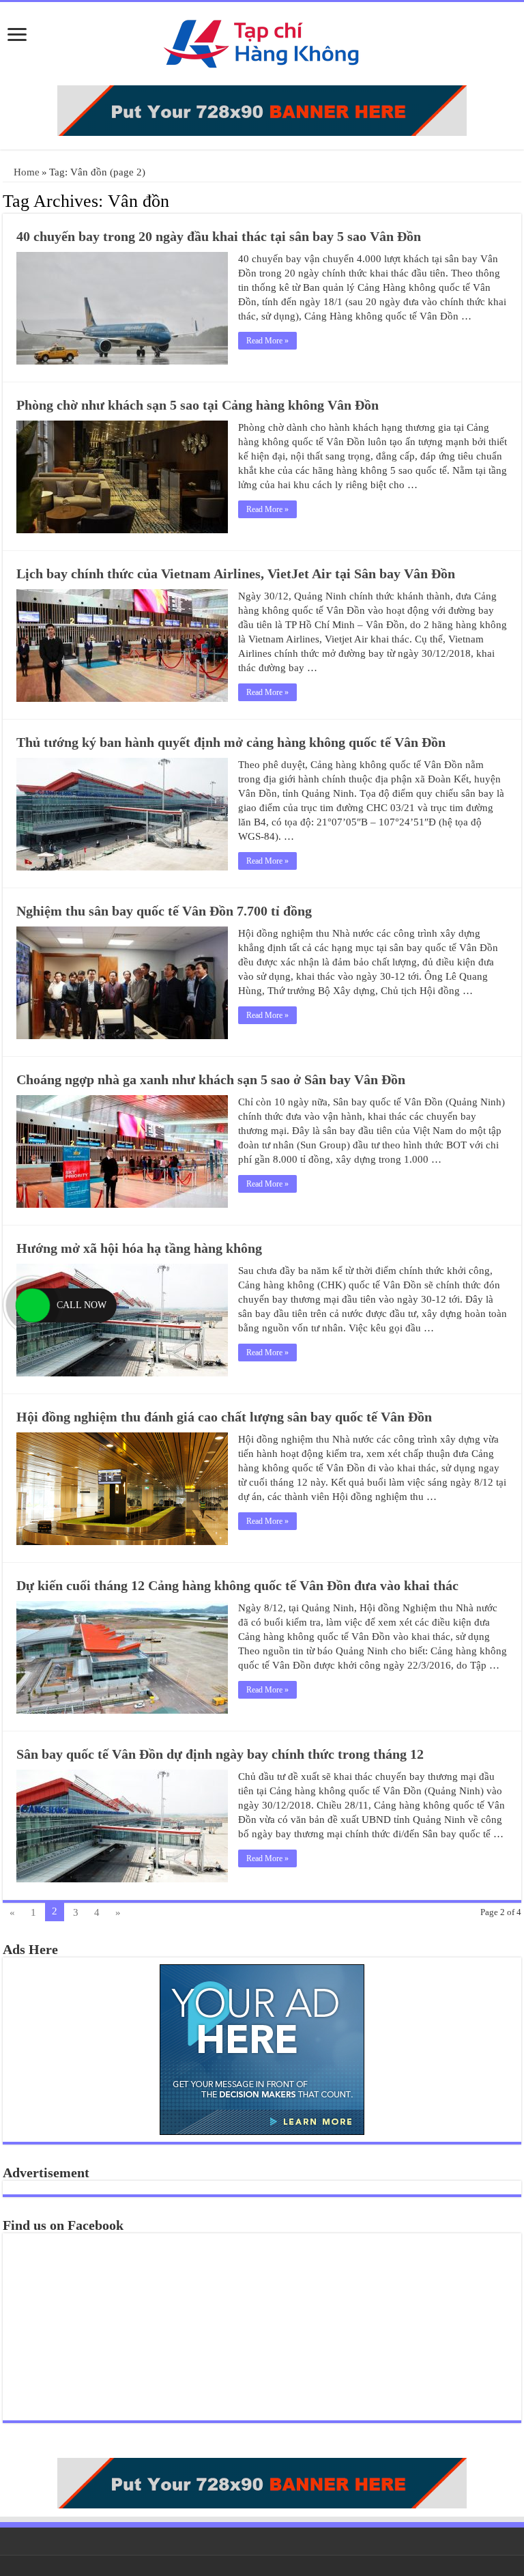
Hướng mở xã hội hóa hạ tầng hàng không (139, 1248)
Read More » (267, 341)
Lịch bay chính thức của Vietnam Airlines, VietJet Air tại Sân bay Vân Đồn (236, 574)
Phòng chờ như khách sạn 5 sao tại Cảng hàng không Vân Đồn (198, 405)
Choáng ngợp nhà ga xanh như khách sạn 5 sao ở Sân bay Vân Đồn (211, 1079)
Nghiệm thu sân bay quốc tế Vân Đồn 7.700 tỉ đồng (164, 911)
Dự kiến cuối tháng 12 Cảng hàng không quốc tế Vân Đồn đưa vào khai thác (237, 1585)
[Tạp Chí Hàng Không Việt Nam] (262, 41)
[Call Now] (33, 1305)
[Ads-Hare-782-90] (262, 109)
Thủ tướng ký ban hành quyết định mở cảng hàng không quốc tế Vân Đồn (231, 742)
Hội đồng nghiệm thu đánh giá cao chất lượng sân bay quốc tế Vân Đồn (224, 1417)
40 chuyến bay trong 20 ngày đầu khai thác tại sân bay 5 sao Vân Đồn (219, 236)
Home (25, 172)
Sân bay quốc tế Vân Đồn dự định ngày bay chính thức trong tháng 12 (220, 1754)
